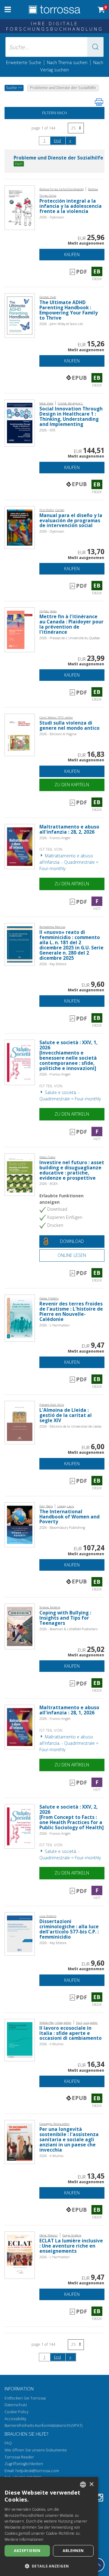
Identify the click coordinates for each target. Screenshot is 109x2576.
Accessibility (15, 2419)
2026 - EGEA (49, 1183)
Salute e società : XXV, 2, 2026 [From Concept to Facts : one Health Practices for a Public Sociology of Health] (71, 1817)
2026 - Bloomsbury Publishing (62, 1527)
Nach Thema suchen (67, 62)
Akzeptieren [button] (27, 2551)
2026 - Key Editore (53, 964)
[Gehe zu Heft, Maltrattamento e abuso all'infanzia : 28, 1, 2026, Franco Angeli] (20, 1726)
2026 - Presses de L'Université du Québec (70, 638)
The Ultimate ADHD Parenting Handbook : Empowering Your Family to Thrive (69, 310)
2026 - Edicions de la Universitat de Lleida (70, 1426)
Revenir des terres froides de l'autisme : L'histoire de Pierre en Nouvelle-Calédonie (71, 1312)
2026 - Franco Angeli (55, 838)
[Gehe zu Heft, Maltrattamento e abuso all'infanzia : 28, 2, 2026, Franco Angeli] (20, 846)
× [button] (91, 2484)
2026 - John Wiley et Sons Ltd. (61, 324)
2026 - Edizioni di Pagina (58, 734)
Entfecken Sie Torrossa (25, 2398)
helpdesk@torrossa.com (37, 2471)
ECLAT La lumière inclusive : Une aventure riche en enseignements (71, 2246)
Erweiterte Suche (24, 62)
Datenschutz (16, 2405)
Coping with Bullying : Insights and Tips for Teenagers (65, 1618)
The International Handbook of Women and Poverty (69, 1517)
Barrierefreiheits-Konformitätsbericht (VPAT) (43, 2425)
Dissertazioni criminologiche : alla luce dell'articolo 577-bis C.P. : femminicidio (69, 1929)
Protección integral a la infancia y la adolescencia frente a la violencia (71, 206)
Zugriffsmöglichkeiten (24, 2464)
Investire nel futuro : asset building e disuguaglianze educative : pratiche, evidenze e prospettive (72, 1170)
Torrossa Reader (19, 2457)
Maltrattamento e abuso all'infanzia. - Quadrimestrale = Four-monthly (69, 862)
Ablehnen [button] (73, 2551)
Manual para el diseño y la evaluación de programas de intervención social (71, 521)
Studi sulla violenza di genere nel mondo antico (69, 725)
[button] (95, 47)
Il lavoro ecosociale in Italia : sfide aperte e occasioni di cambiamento (71, 2033)
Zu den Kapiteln (72, 785)
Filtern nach (54, 113)
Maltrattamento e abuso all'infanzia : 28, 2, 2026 (69, 829)
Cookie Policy (17, 2412)
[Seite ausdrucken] (99, 102)
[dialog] (49, 2526)
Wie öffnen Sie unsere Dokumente (36, 2450)
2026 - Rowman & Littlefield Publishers (68, 1629)
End (57, 140)
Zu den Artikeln (72, 884)
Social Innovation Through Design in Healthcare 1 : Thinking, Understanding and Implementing (71, 417)
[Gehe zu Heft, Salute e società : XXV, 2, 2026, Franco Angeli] (20, 1826)
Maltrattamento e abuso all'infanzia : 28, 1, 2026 (69, 1710)
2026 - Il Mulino (51, 2044)
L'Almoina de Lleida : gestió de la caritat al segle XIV (66, 1415)
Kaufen (72, 254)
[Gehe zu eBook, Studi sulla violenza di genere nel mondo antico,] (20, 734)
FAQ (8, 2443)
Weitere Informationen (24, 2539)
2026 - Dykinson (52, 217)
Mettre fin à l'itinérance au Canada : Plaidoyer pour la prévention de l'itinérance (71, 624)
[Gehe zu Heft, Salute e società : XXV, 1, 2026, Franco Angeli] (20, 1062)
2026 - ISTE (47, 430)
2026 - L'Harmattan (54, 1325)
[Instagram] (99, 2499)
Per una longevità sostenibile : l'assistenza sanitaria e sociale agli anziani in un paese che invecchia (69, 2140)
